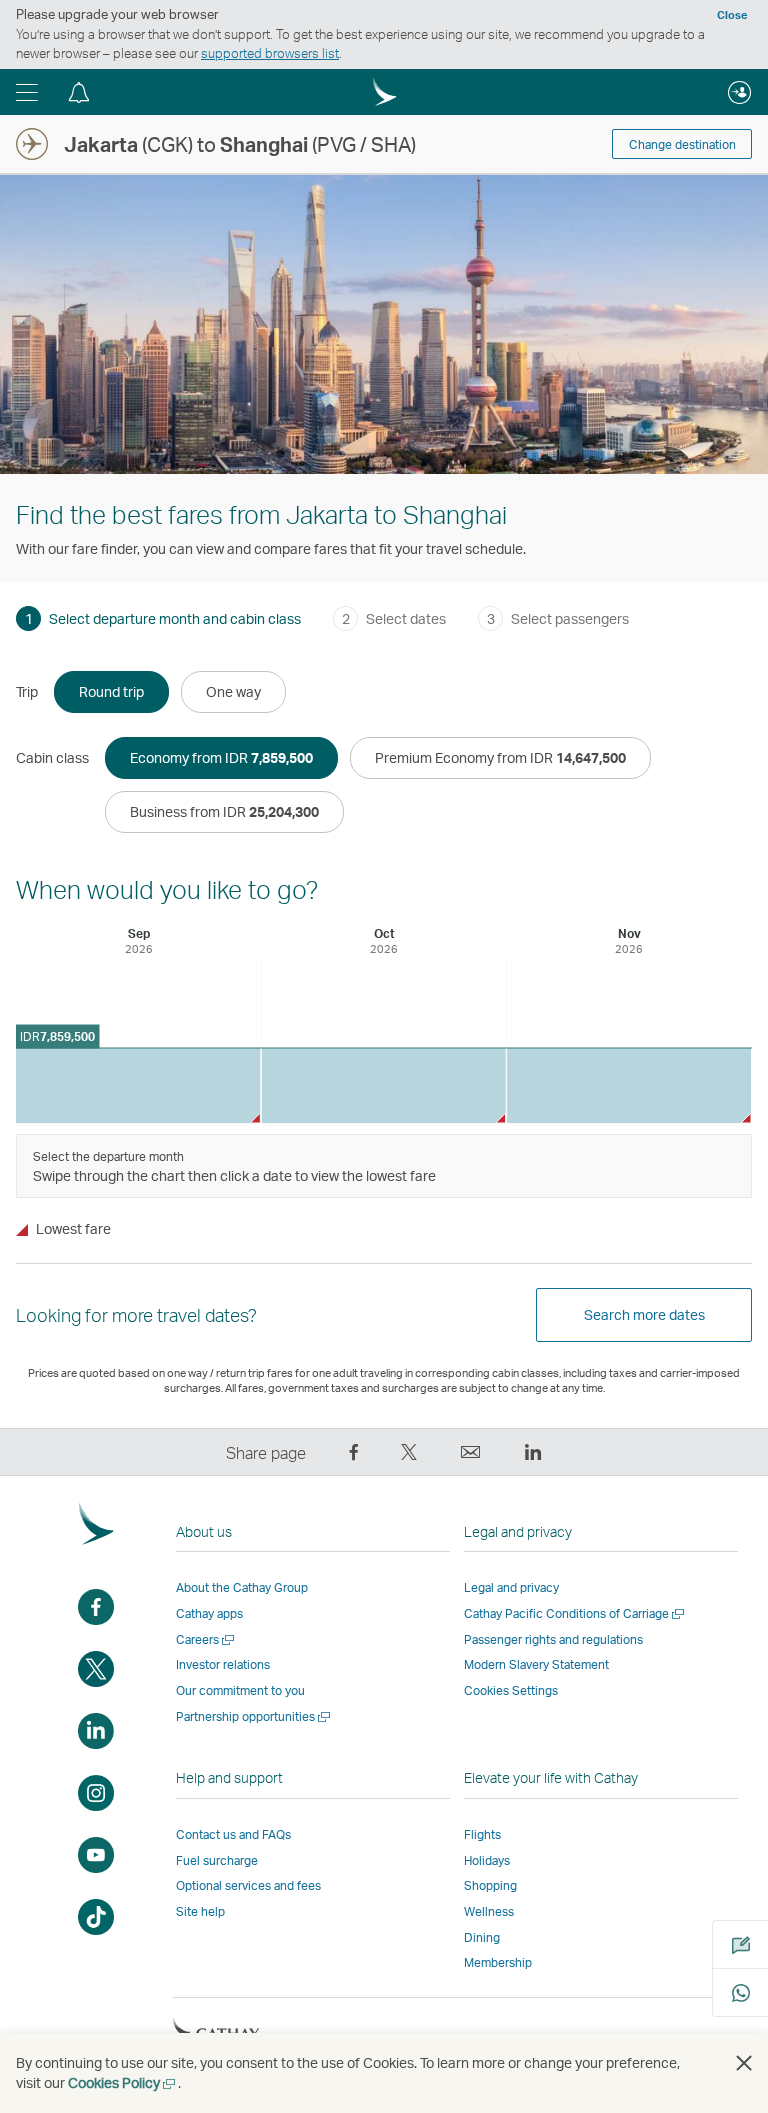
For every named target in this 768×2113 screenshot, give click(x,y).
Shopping (490, 1885)
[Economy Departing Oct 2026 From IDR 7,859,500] (383, 1085)
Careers (206, 1639)
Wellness (489, 1911)
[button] (27, 92)
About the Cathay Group (242, 1587)
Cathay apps (209, 1613)
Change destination (682, 144)
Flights (482, 1834)
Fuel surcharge (217, 1860)
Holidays (487, 1860)
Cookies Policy (123, 2082)
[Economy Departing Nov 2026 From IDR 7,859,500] (629, 1085)
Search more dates (644, 1314)
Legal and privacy (511, 1587)
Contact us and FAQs (233, 1834)
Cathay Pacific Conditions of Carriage (575, 1613)
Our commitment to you (240, 1690)
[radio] (111, 692)
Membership (498, 1962)
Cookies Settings (511, 1691)
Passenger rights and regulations (553, 1639)
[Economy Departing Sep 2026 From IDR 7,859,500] (138, 1085)
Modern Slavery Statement (536, 1664)
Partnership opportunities (254, 1716)
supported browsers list (270, 53)
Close (732, 15)
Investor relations (223, 1664)
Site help (200, 1911)
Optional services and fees (248, 1885)
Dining (482, 1937)
